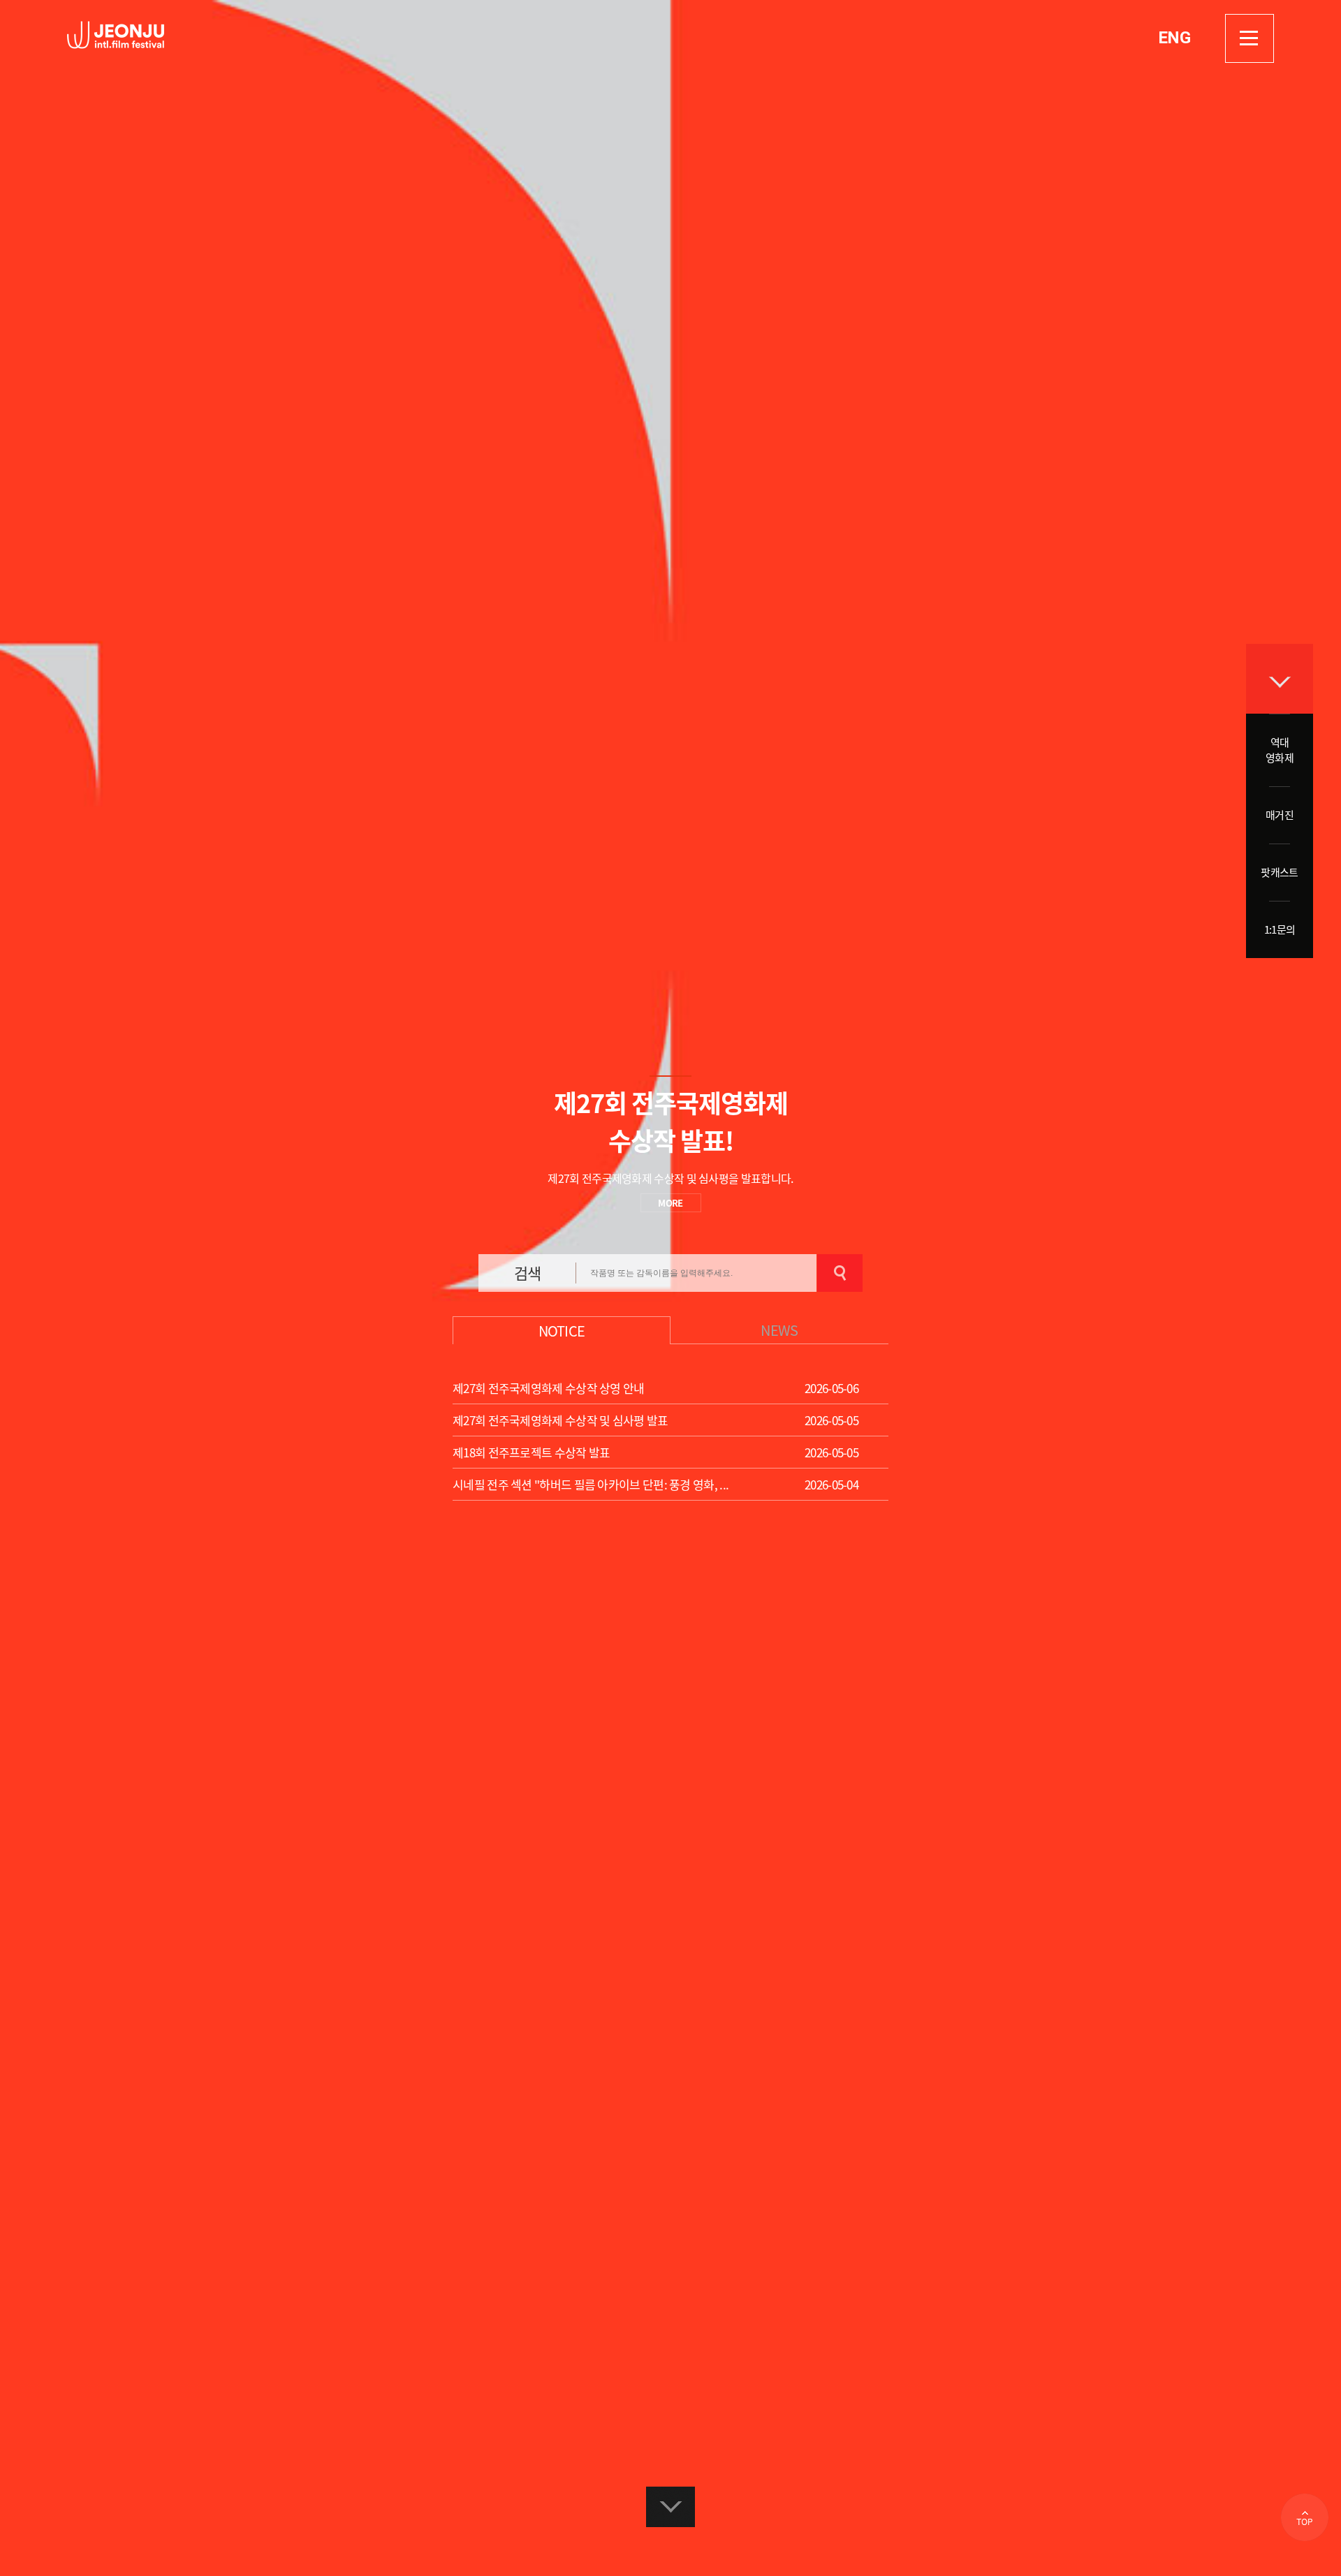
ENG (1174, 38)
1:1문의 (1280, 929)
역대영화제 (1280, 750)
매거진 (1280, 815)
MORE (670, 1203)
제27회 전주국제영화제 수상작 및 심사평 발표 (560, 1420)
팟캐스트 (1279, 872)
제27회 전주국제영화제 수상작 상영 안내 (549, 1388)
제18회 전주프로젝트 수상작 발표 (531, 1452)
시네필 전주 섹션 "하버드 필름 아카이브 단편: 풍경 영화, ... (591, 1484)
